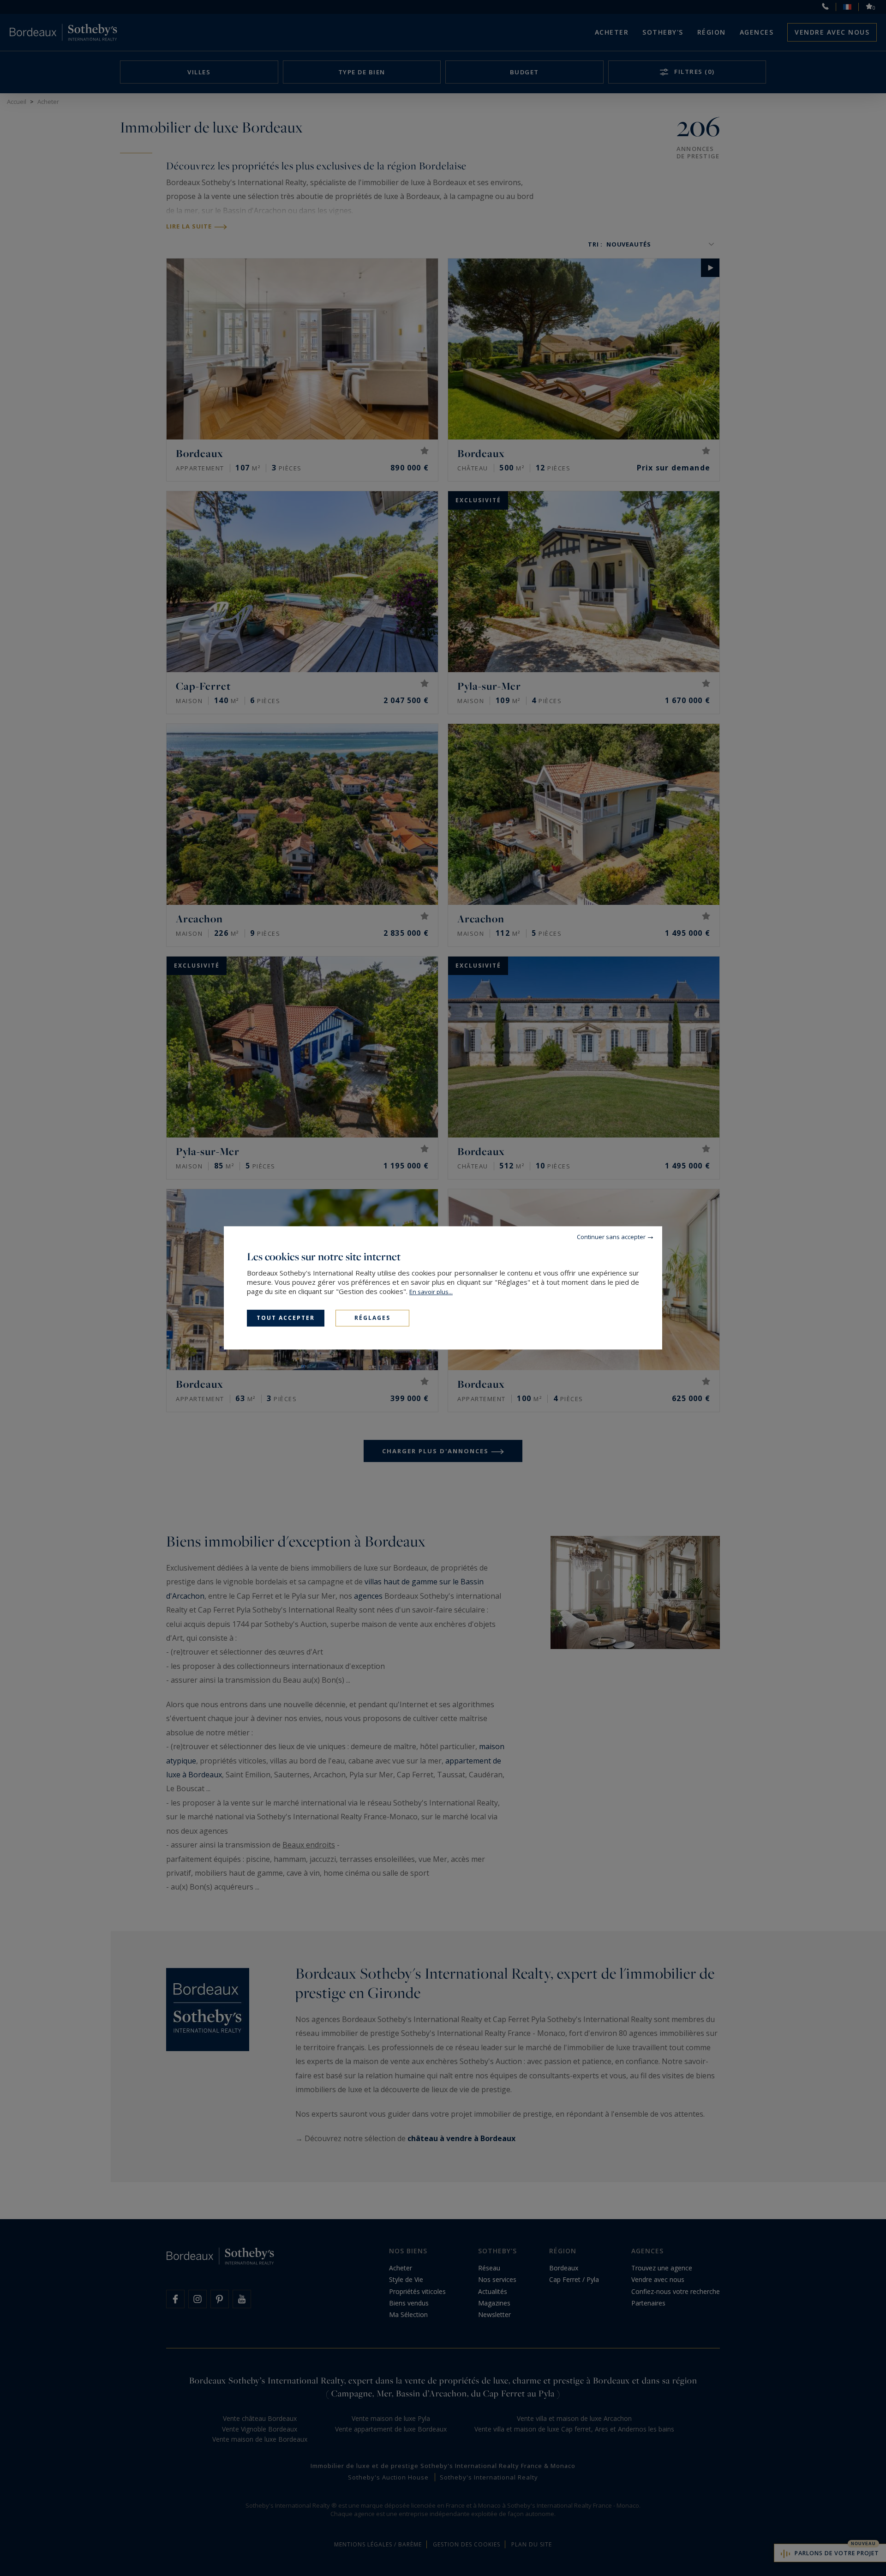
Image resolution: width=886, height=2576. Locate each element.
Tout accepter (286, 1318)
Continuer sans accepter (611, 1237)
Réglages (372, 1318)
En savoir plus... (431, 1292)
